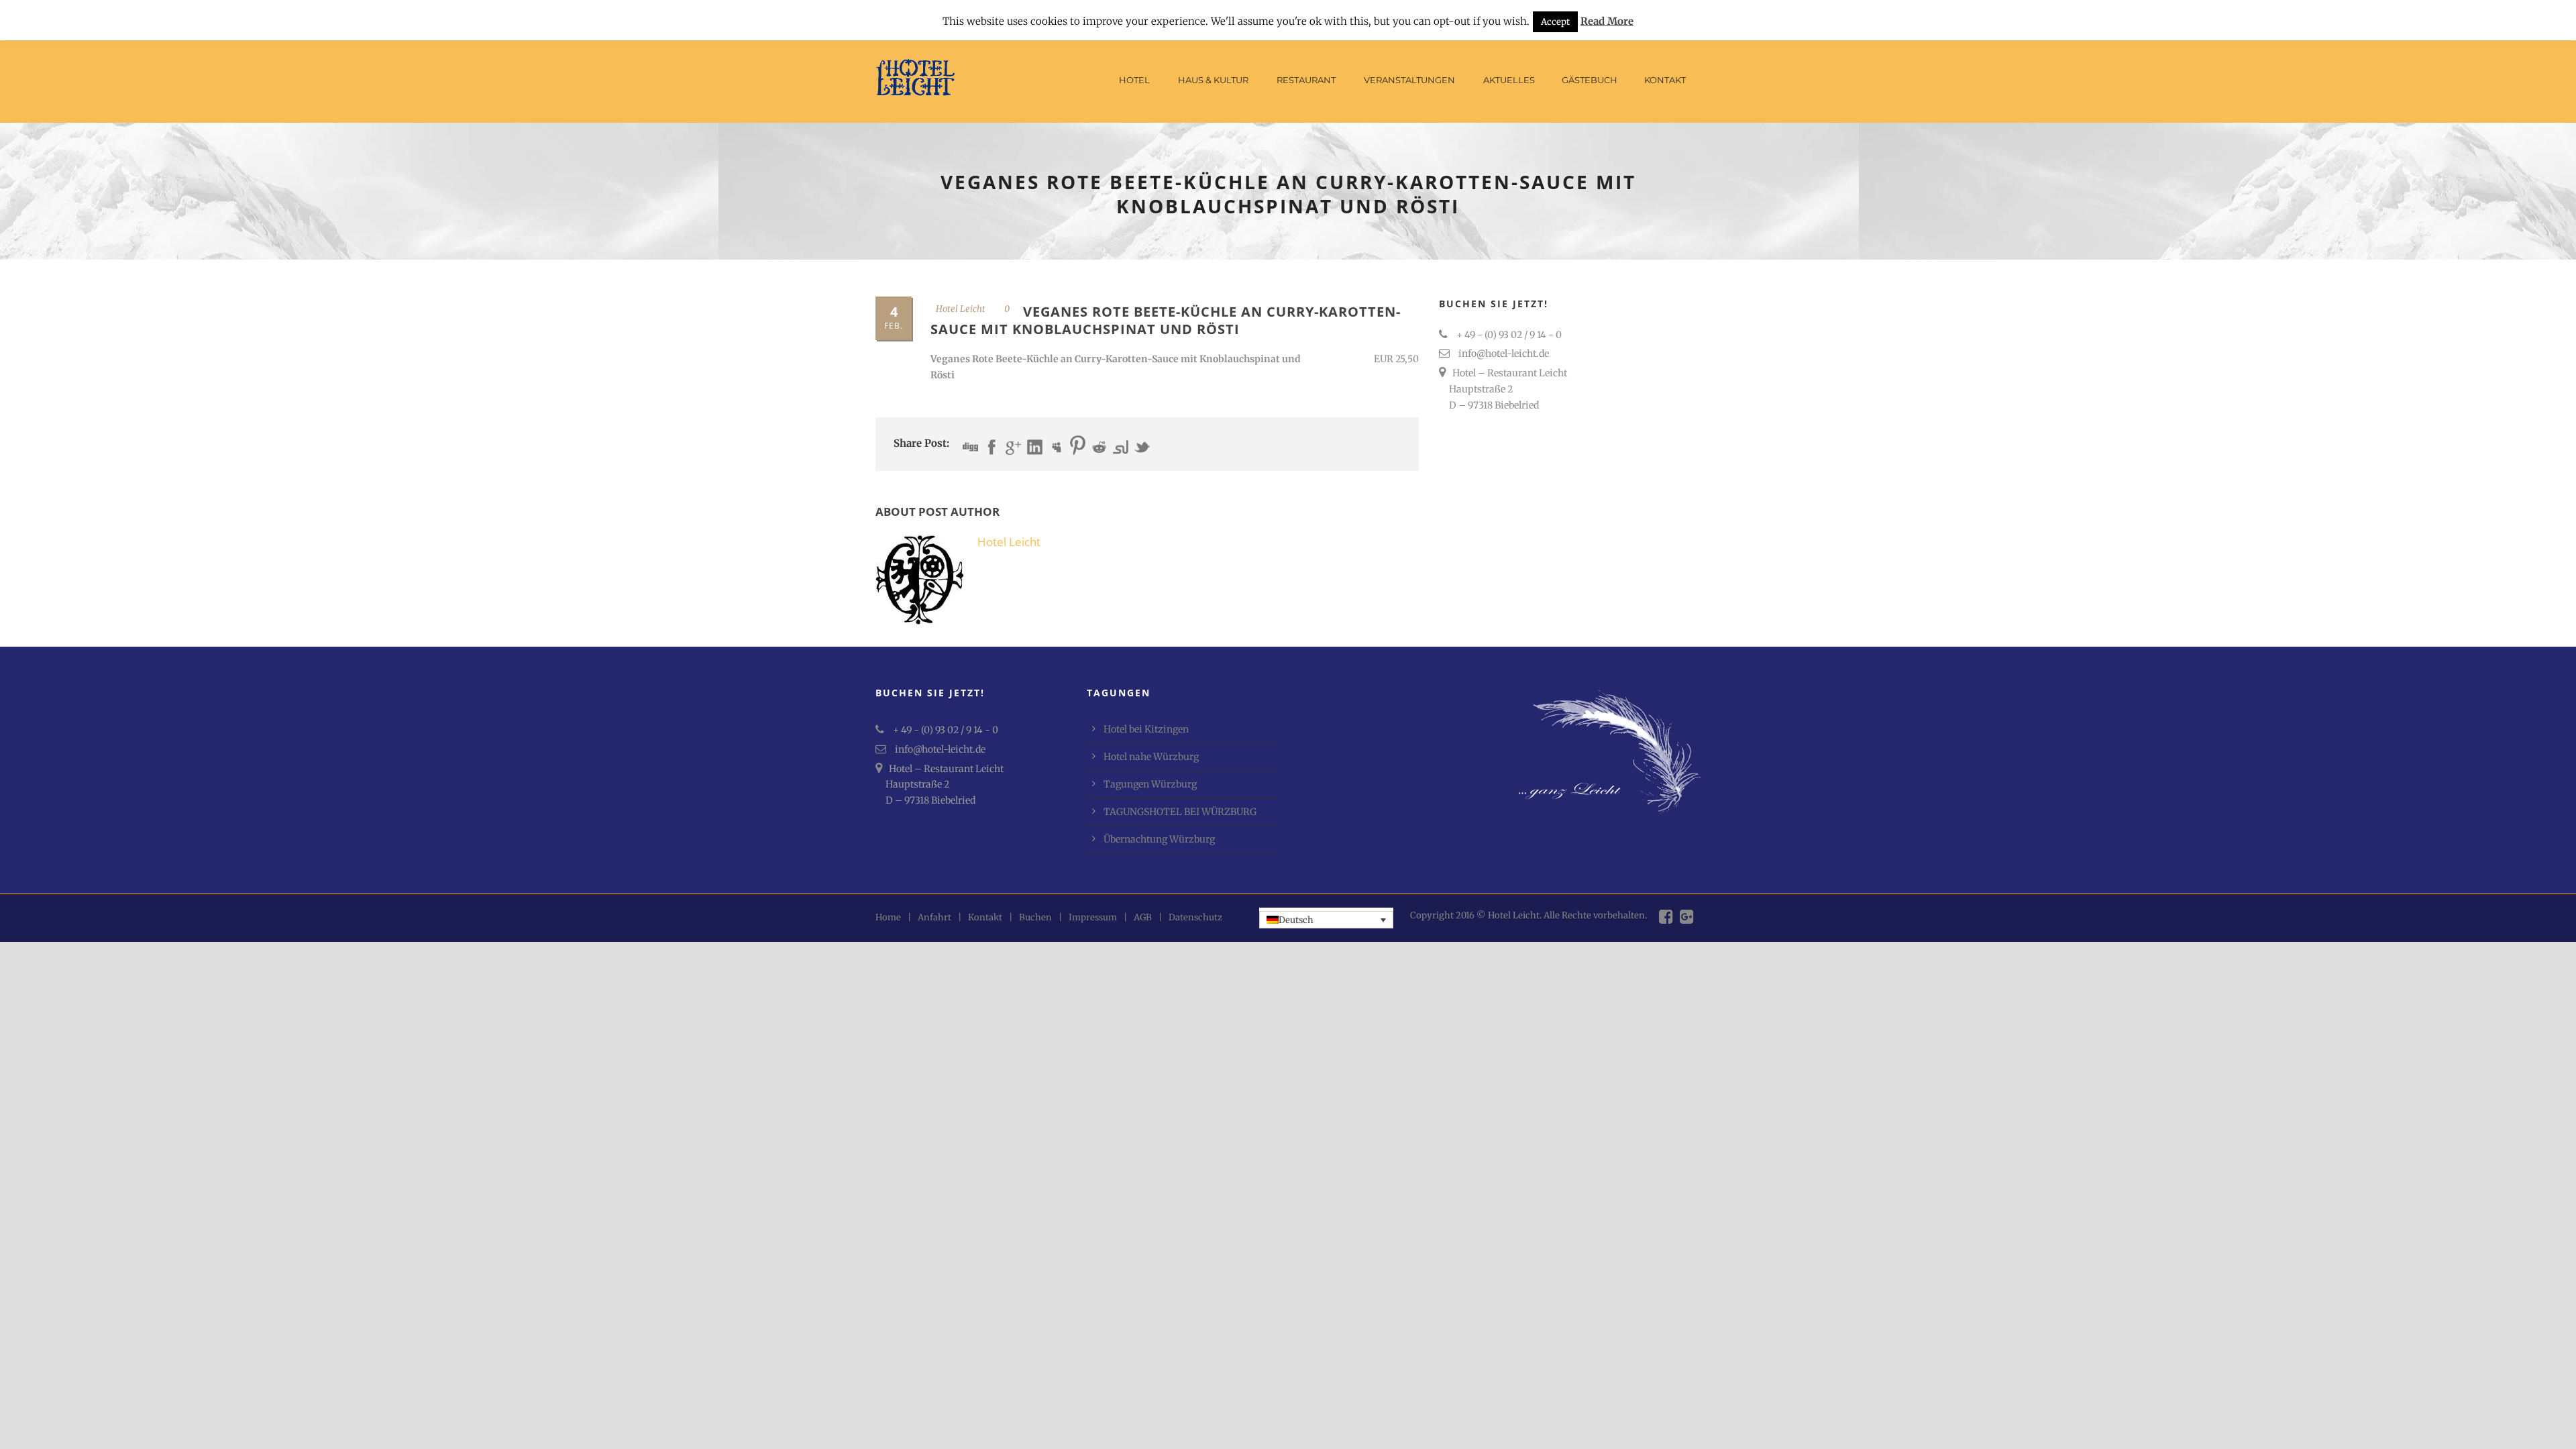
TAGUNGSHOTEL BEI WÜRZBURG (1180, 812)
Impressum (1093, 917)
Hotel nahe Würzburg (1151, 757)
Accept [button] (1555, 22)
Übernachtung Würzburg (1159, 839)
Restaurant (1306, 80)
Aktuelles (1509, 80)
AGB (1143, 917)
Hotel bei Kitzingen (1146, 729)
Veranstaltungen (1409, 80)
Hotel (1134, 80)
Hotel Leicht (961, 309)
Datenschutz (1195, 917)
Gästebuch (1590, 80)
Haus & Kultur (1213, 80)
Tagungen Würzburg (1150, 784)
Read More (1607, 21)
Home (888, 917)
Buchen (1035, 917)
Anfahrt (934, 917)
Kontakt (1665, 80)
